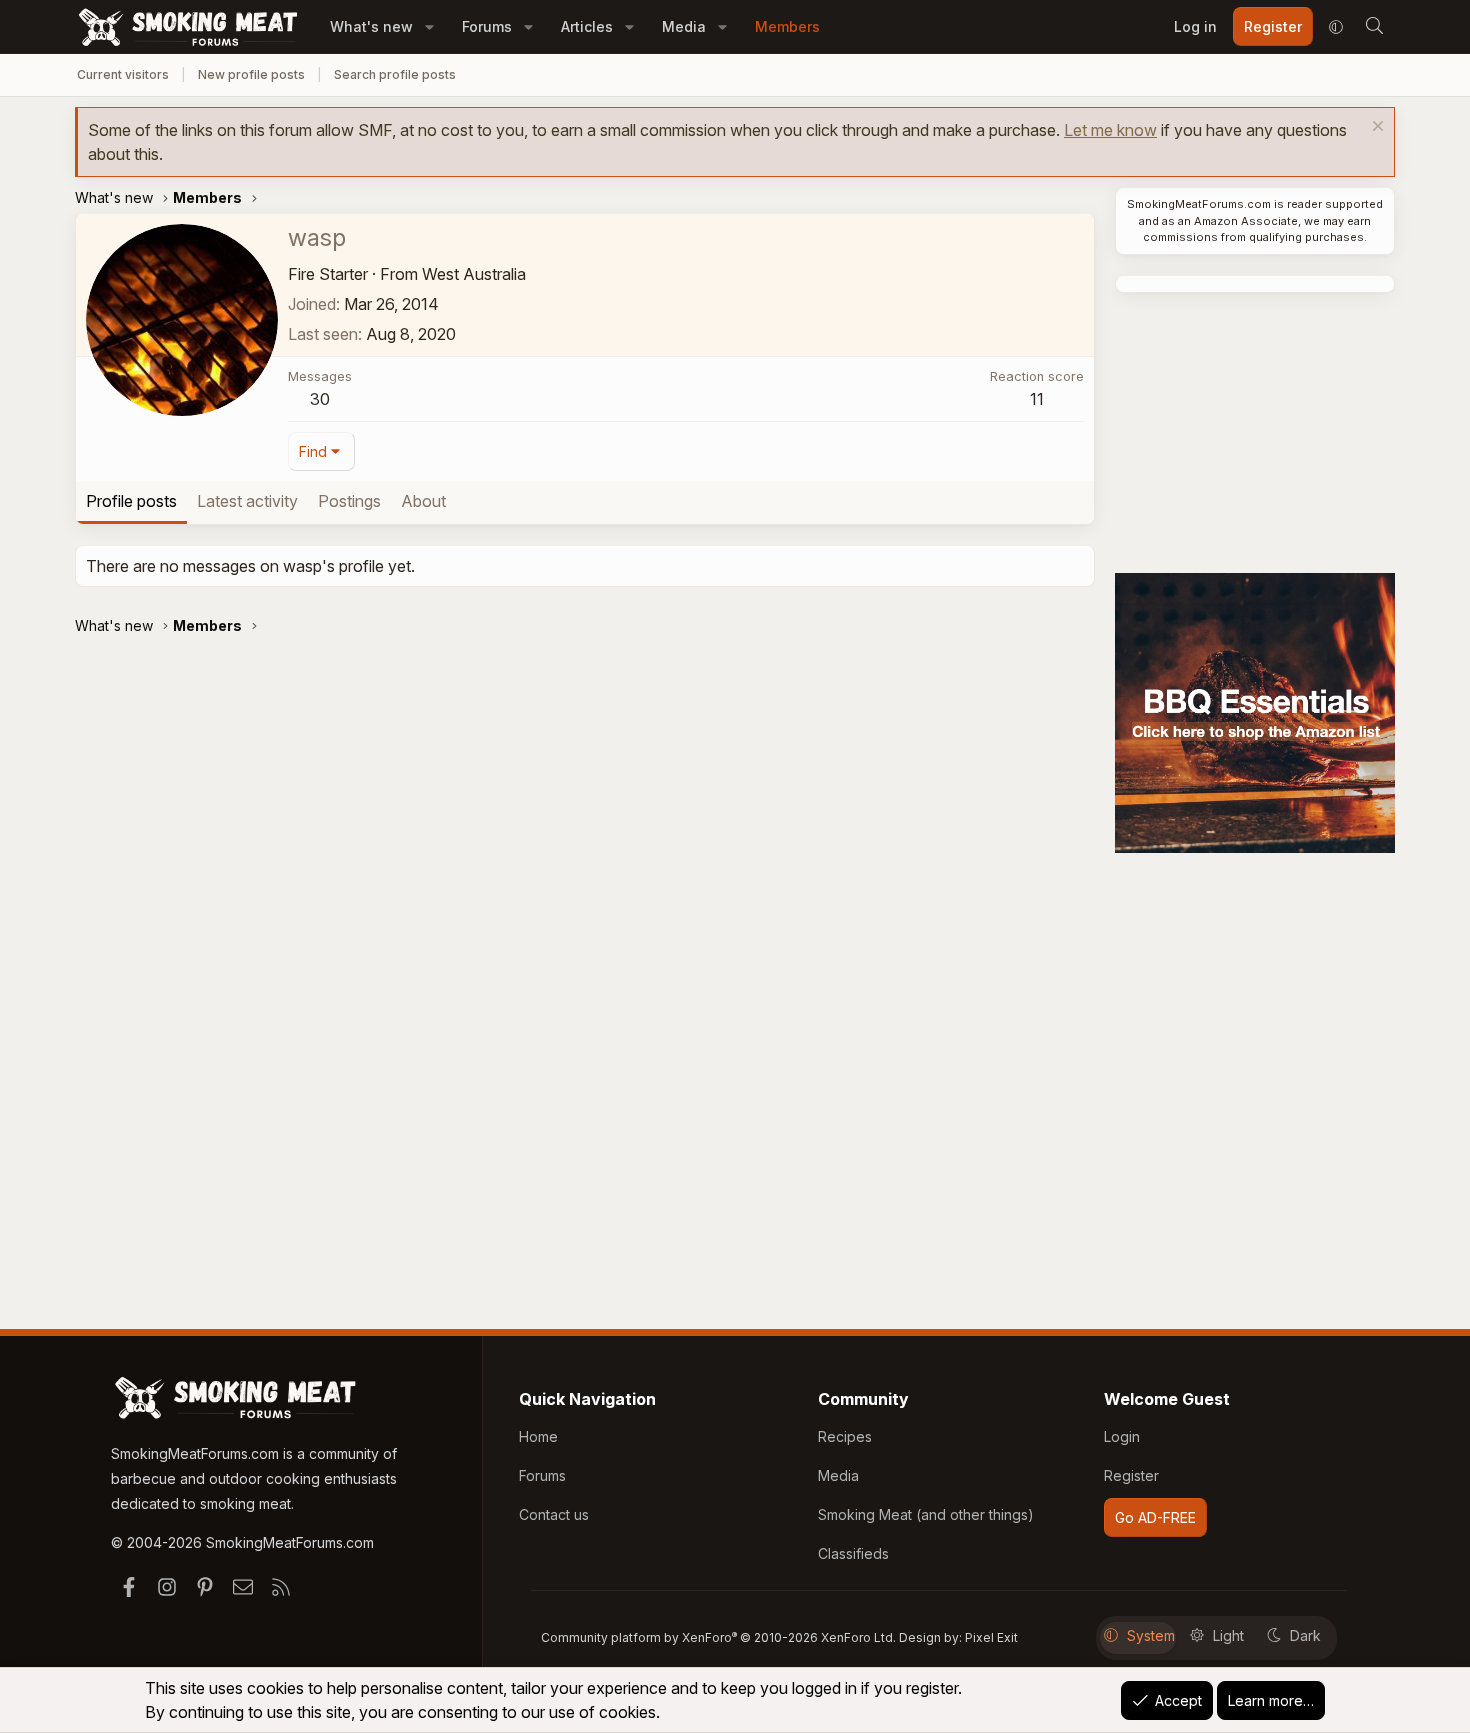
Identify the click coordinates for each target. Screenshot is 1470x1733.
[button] (429, 26)
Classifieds (853, 1553)
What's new (371, 26)
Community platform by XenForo (718, 1637)
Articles (587, 26)
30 (320, 399)
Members (787, 26)
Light (1228, 1635)
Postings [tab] (349, 501)
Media (684, 26)
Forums (487, 26)
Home (538, 1436)
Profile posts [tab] (131, 501)
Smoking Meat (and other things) (926, 1514)
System (1151, 1635)
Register (1131, 1475)
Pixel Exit (991, 1637)
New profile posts (251, 74)
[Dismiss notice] (1375, 128)
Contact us (554, 1514)
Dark (1305, 1635)
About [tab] (423, 501)
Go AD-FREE (1155, 1517)
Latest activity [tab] (247, 501)
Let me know (1110, 130)
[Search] (1374, 27)
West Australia (474, 274)
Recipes (845, 1436)
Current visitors (123, 74)
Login (1122, 1436)
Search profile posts (395, 74)
